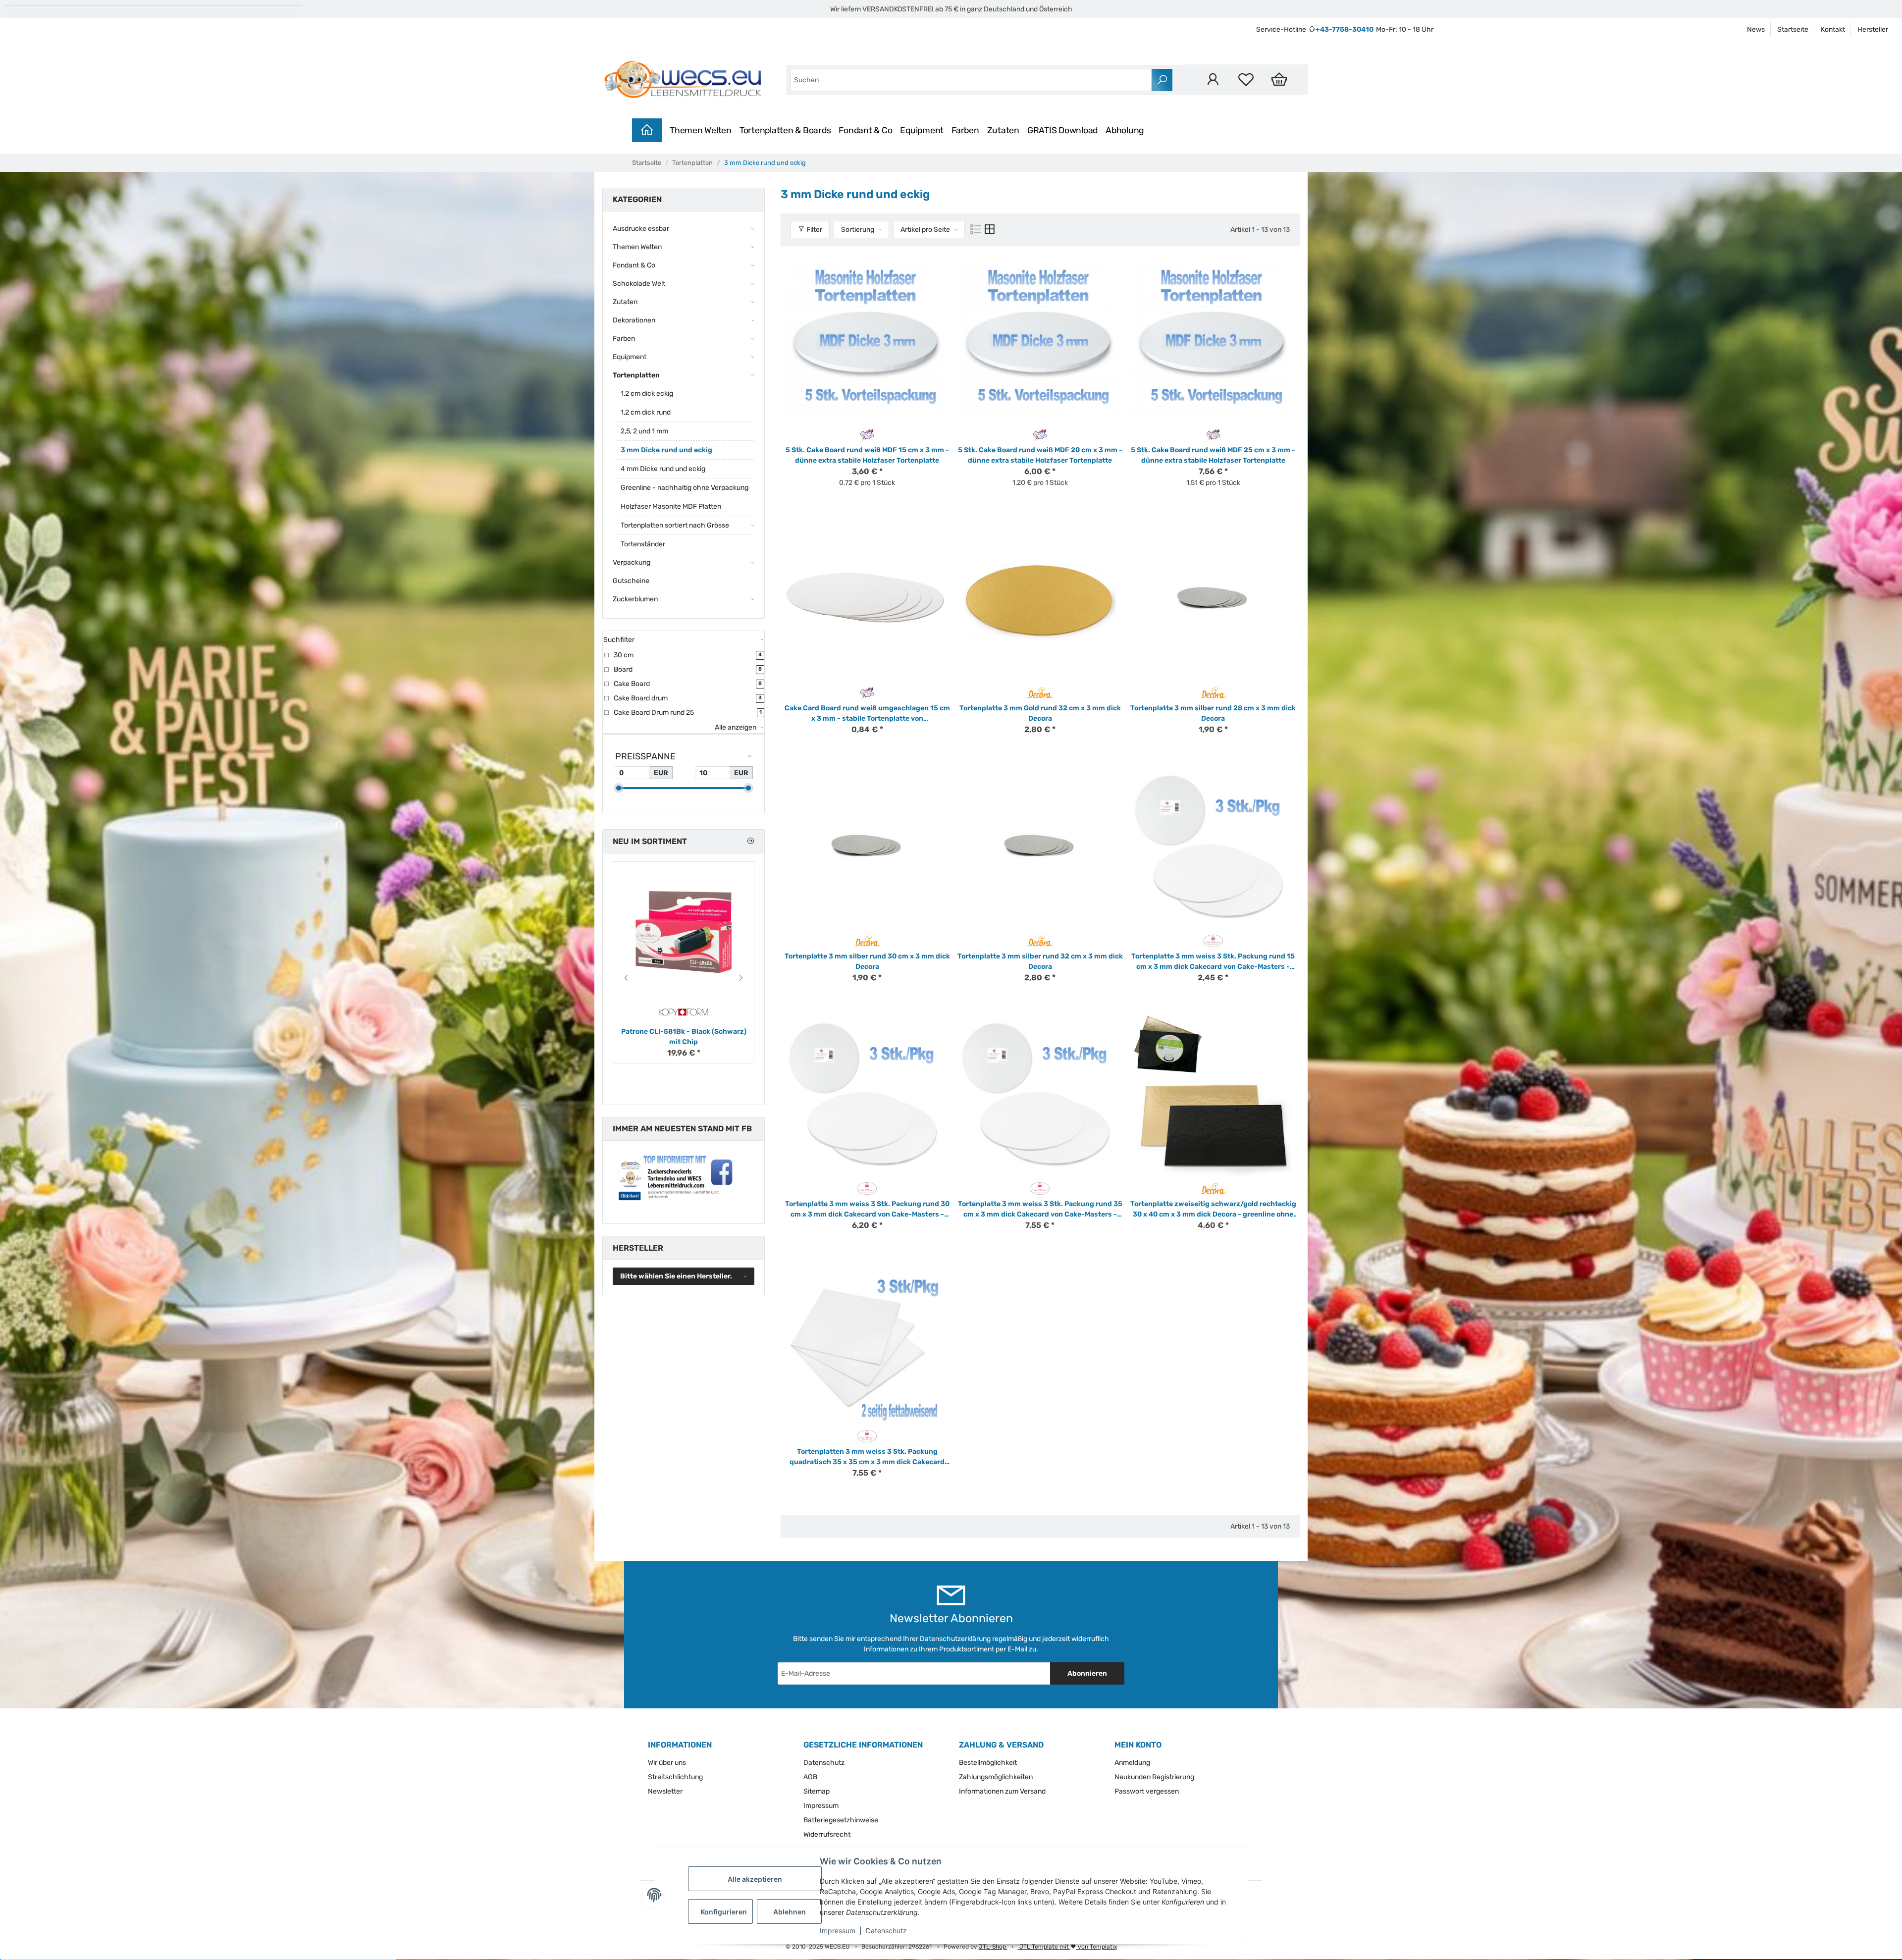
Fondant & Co (865, 130)
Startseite (1793, 29)
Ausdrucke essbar (641, 229)
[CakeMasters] (1213, 940)
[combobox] (971, 80)
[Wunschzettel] (1246, 79)
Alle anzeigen (736, 727)
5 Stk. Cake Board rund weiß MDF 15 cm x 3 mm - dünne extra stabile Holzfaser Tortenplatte (867, 455)
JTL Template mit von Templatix (1067, 1947)
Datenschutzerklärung (955, 1639)
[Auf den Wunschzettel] (942, 268)
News (1756, 29)
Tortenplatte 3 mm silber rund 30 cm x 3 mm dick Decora (867, 961)
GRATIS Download (1062, 130)
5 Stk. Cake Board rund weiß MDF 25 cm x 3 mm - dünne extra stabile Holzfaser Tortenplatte (1213, 455)
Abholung (1125, 130)
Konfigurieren (724, 1912)
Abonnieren (1087, 1673)
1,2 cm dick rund (646, 412)
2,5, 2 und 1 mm (644, 431)
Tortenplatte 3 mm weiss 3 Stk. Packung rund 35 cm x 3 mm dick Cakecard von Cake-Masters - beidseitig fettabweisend (1040, 1210)
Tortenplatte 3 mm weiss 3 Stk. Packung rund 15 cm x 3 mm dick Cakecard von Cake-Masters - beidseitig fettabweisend (1213, 962)
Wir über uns (667, 1763)
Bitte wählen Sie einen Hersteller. (676, 1276)
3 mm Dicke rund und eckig (666, 450)
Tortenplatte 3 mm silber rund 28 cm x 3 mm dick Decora (1213, 713)
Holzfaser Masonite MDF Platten (671, 506)
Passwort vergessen (1147, 1791)
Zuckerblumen (635, 599)
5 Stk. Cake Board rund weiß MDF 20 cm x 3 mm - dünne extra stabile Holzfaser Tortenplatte (1040, 455)
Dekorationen (634, 320)
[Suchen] (1162, 80)
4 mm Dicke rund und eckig (663, 469)
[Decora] (1040, 692)
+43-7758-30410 (1345, 29)
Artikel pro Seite (925, 230)
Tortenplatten (636, 375)
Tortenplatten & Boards (785, 130)
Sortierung (858, 230)
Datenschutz (886, 1931)
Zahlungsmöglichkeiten (996, 1777)
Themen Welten (701, 130)
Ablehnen (790, 1912)
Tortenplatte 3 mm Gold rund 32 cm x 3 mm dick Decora (1040, 713)
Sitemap (817, 1791)
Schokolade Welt (639, 284)
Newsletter (665, 1791)
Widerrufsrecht (827, 1834)
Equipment (922, 130)
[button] (1213, 79)
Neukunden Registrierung (1154, 1777)
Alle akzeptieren (755, 1879)
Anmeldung (1132, 1763)
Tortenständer (643, 544)
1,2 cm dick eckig (647, 394)
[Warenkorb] (1279, 79)
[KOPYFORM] (684, 1012)
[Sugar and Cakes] (867, 434)
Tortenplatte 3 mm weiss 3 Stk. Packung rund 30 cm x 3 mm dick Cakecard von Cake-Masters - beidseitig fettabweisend (867, 1210)
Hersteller (1873, 29)
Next (742, 978)
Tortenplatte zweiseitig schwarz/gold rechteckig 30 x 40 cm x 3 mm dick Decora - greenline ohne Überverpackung (1213, 1210)
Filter (814, 230)
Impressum (838, 1931)
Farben (965, 130)
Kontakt (1833, 29)
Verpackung (632, 562)
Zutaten (1003, 130)
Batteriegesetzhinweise (841, 1820)
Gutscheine (631, 581)
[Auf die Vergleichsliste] (927, 268)
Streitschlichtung (675, 1777)
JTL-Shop (993, 1947)
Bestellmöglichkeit (988, 1763)
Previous (625, 978)
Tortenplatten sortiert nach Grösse (675, 525)
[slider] (619, 788)
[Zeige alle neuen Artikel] (750, 841)
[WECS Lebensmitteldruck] (685, 80)
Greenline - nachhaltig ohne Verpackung (685, 488)
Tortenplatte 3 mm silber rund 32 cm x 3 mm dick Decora (1040, 961)
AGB (810, 1777)
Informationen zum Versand (1002, 1791)
